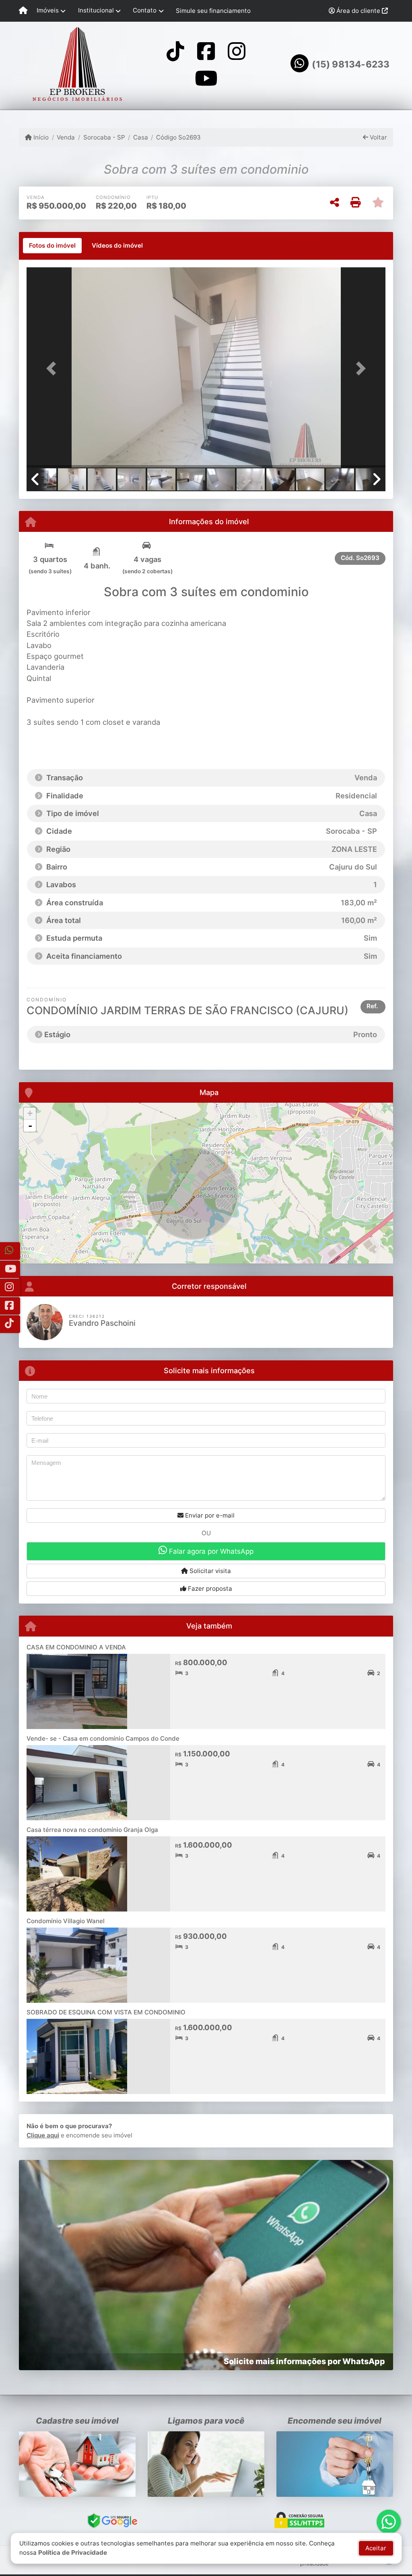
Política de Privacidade (73, 2552)
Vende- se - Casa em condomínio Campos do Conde (103, 1738)
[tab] (52, 246)
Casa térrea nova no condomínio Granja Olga (92, 1830)
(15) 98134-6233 (351, 64)
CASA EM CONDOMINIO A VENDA (76, 1647)
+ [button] (30, 1113)
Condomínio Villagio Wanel (66, 1921)
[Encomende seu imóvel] (335, 2464)
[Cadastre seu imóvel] (77, 2464)
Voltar (378, 137)
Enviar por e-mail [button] (209, 1515)
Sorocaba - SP (104, 137)
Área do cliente (358, 11)
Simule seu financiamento (213, 11)
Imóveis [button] (48, 10)
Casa (141, 137)
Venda (66, 137)
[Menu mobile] (23, 11)
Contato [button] (145, 10)
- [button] (30, 1126)
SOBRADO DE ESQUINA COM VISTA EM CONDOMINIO (106, 2012)
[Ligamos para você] (206, 2464)
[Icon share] (175, 51)
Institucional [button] (96, 10)
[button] (54, 368)
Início (40, 137)
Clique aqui (43, 2135)
